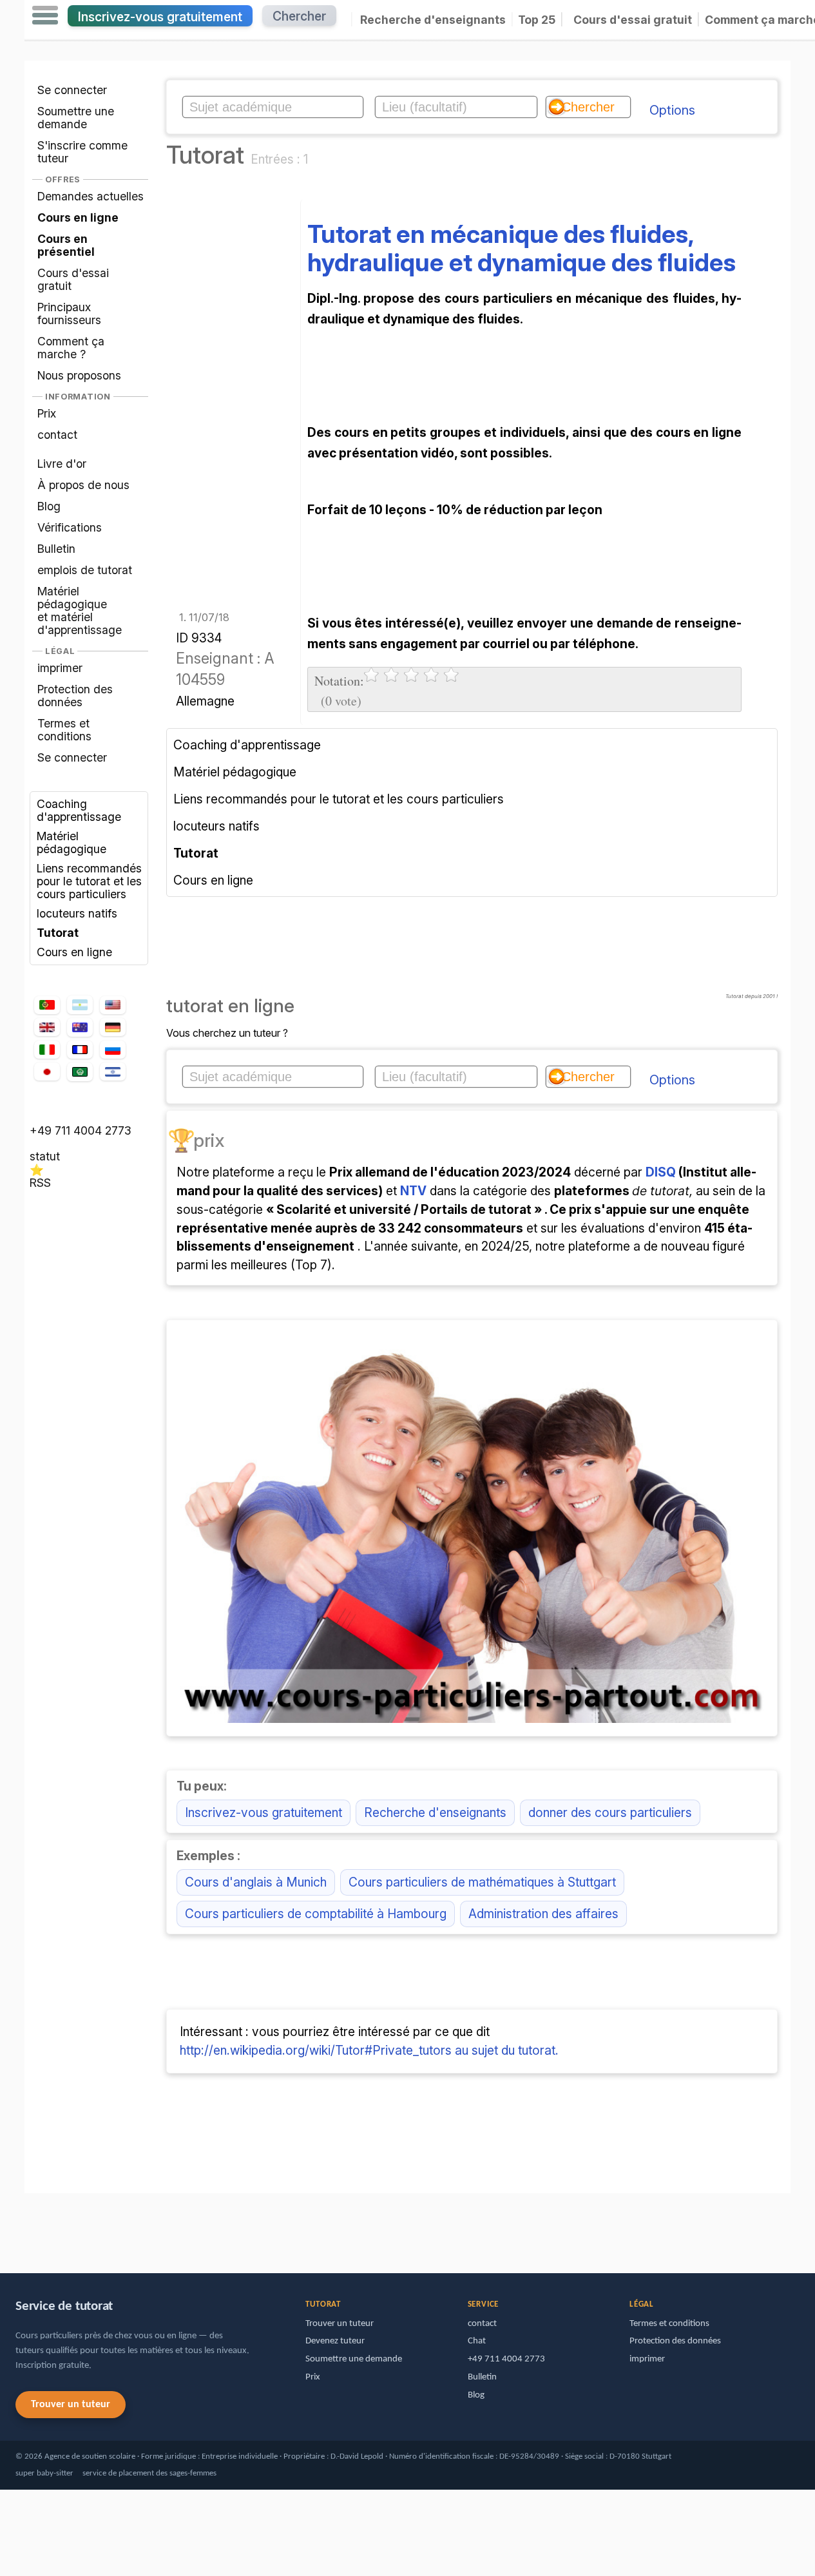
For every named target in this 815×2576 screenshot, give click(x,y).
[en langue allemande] (113, 1027)
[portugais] (47, 1005)
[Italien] (47, 1050)
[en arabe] (80, 1072)
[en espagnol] (80, 1005)
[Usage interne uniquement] (28, 2227)
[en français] (80, 1050)
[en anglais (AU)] (80, 1027)
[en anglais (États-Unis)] (113, 1005)
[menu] (45, 15)
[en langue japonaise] (47, 1072)
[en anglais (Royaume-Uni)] (47, 1027)
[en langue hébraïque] (113, 1072)
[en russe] (113, 1050)
